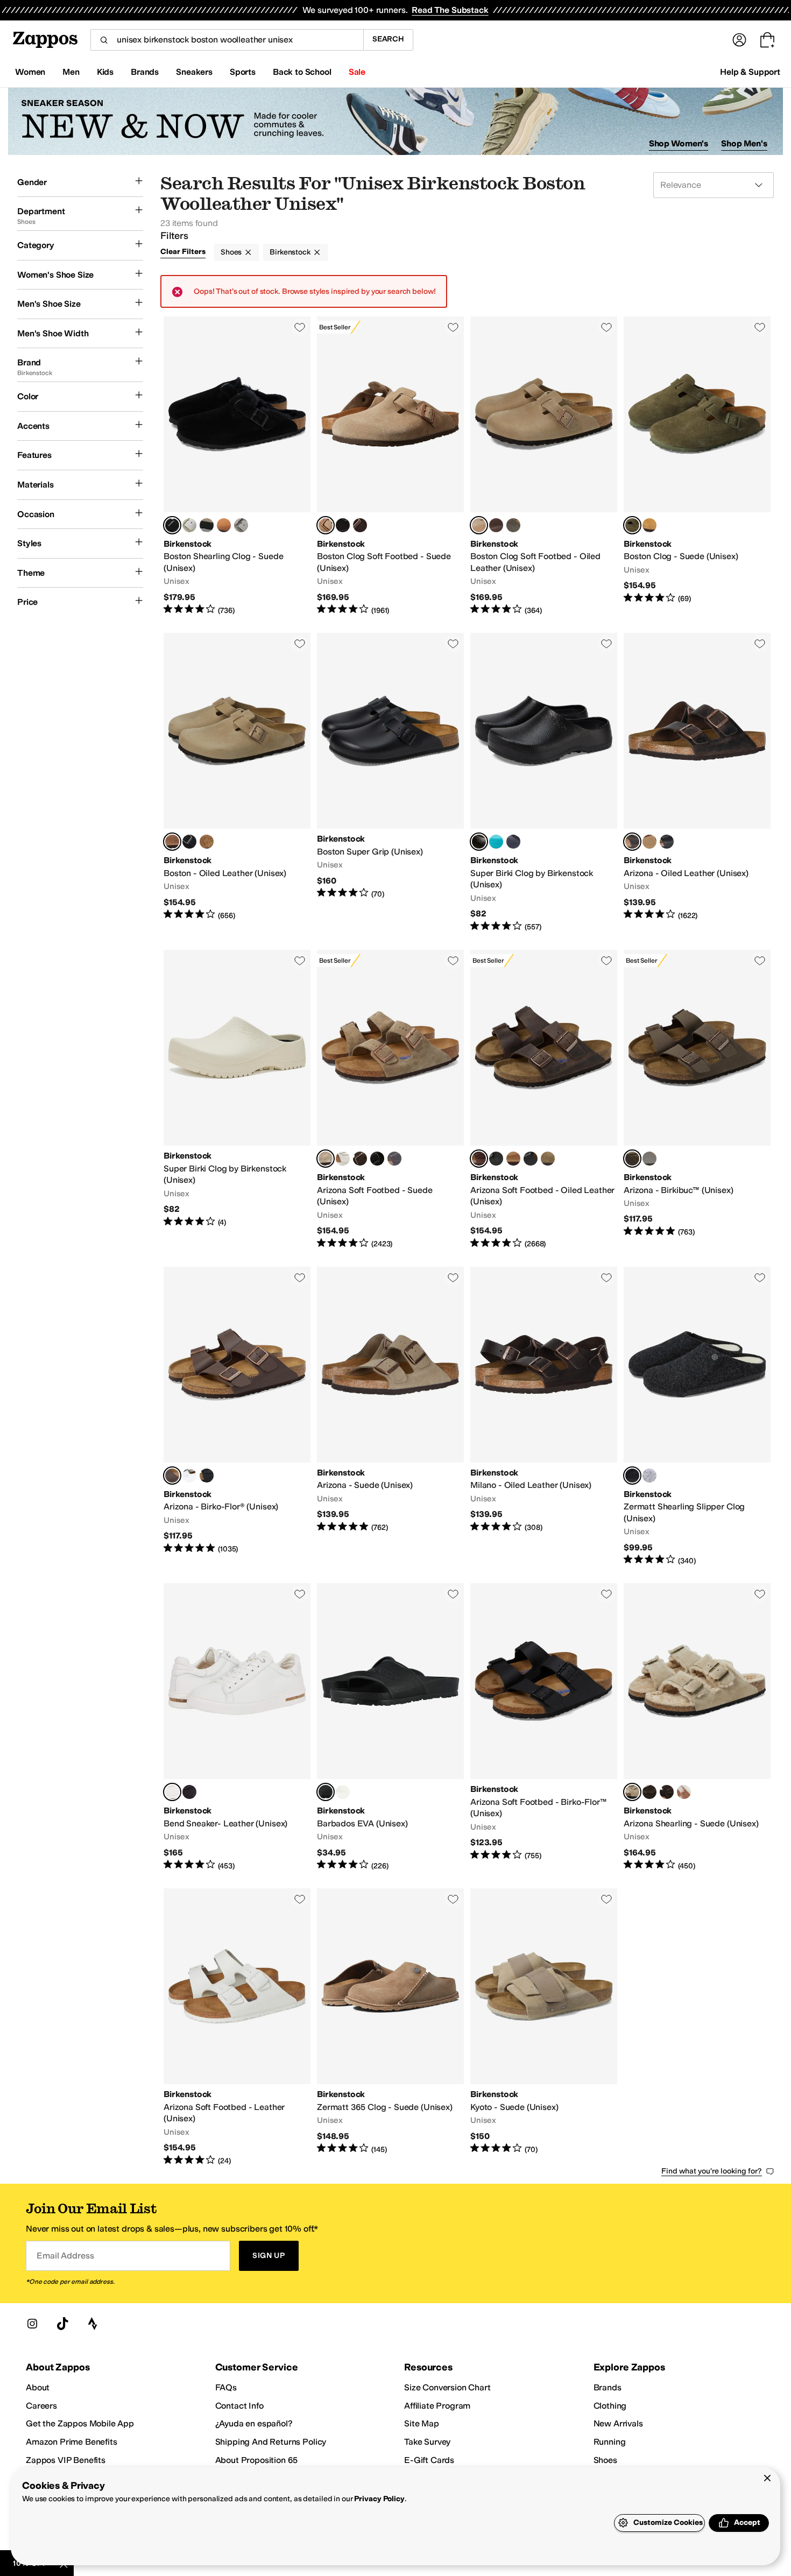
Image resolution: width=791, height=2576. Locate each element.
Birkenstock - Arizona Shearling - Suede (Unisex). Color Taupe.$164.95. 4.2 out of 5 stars (697, 1727)
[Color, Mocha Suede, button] (360, 525)
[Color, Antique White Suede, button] (343, 1159)
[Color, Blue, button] (513, 842)
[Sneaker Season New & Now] (395, 121)
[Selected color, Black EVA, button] (326, 1792)
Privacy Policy (379, 2499)
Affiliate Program (437, 2406)
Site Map (422, 2423)
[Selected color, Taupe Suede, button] (326, 525)
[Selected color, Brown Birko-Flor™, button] (172, 1476)
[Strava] (93, 2324)
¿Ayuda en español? (254, 2423)
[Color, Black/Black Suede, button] (667, 1792)
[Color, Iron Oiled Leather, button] (513, 525)
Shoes (231, 252)
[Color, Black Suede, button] (343, 525)
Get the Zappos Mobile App (80, 2423)
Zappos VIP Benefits (66, 2460)
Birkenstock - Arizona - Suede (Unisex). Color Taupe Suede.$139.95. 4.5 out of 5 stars (390, 1417)
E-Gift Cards (429, 2460)
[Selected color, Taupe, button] (632, 1792)
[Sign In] (739, 40)
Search (388, 39)
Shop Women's (679, 143)
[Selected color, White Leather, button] (172, 1792)
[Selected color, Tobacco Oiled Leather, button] (479, 525)
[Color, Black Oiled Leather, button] (189, 842)
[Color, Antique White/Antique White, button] (189, 525)
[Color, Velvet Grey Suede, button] (394, 1159)
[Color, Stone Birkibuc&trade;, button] (649, 1159)
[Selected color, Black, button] (479, 842)
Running (610, 2442)
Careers (41, 2406)
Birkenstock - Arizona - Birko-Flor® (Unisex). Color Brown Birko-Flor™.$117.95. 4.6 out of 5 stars (237, 1417)
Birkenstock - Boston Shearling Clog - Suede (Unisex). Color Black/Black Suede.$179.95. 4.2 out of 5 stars (237, 466)
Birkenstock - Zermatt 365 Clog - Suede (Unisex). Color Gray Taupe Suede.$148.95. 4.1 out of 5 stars (390, 2027)
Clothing (610, 2406)
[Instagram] (32, 2324)
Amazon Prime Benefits (72, 2442)
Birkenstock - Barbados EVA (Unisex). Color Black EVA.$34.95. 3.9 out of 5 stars (390, 1727)
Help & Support (750, 72)
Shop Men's (744, 143)
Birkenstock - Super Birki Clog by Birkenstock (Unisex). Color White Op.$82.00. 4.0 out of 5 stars (237, 1100)
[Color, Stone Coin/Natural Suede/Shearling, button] (241, 525)
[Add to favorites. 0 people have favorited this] (300, 327)
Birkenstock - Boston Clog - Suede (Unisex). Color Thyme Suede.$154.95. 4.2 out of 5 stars (697, 466)
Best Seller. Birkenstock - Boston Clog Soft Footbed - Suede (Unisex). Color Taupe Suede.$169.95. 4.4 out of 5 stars (390, 466)
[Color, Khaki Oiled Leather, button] (548, 1159)
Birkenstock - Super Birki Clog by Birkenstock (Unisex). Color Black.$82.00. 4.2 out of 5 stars (544, 783)
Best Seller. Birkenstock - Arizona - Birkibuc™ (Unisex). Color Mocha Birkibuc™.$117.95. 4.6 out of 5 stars (697, 1100)
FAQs (226, 2387)
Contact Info (239, 2406)
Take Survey (427, 2442)
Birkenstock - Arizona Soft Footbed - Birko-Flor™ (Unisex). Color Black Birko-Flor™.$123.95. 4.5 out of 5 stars (544, 1727)
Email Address (65, 2256)
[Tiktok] (62, 2324)
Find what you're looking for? (712, 2171)
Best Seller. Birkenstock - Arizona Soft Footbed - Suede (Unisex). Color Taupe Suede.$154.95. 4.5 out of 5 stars (390, 1100)
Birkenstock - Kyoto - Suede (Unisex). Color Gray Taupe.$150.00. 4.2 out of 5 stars (544, 2027)
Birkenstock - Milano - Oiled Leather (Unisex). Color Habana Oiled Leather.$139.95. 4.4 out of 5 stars (544, 1417)
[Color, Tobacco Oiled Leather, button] (649, 842)
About (38, 2387)
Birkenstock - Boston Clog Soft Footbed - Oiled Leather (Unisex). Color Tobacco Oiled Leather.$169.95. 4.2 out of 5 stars (544, 466)
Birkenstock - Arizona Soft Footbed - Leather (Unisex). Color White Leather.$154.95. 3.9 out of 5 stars (237, 2027)
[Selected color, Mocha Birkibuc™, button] (632, 1159)
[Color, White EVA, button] (343, 1792)
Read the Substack (450, 10)
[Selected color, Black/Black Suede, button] (172, 525)
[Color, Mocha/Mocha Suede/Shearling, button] (649, 1792)
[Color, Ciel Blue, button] (496, 842)
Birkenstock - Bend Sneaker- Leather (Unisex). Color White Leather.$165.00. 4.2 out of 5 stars (237, 1727)
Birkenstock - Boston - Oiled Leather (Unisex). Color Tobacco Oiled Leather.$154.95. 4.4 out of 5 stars (237, 783)
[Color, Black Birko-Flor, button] (207, 1476)
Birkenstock (290, 252)
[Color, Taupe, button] (207, 525)
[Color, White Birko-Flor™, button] (189, 1476)
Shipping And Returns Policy (271, 2442)
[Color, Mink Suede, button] (224, 525)
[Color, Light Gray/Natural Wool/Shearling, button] (649, 1476)
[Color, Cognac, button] (207, 842)
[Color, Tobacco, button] (513, 1159)
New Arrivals (618, 2423)
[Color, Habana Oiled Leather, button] (496, 525)
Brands (608, 2387)
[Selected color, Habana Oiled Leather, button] (632, 842)
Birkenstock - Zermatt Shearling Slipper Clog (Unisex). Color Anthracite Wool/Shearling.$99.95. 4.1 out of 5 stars (697, 1417)
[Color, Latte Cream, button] (649, 525)
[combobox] (227, 40)
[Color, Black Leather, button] (189, 1792)
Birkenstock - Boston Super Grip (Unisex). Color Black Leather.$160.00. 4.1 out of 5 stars (390, 783)
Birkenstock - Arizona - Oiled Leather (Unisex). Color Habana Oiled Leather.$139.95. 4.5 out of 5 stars (697, 783)
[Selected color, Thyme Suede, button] (632, 525)
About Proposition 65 (257, 2460)
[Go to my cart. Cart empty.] (767, 40)
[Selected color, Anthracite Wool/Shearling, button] (632, 1476)
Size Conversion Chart (447, 2387)
